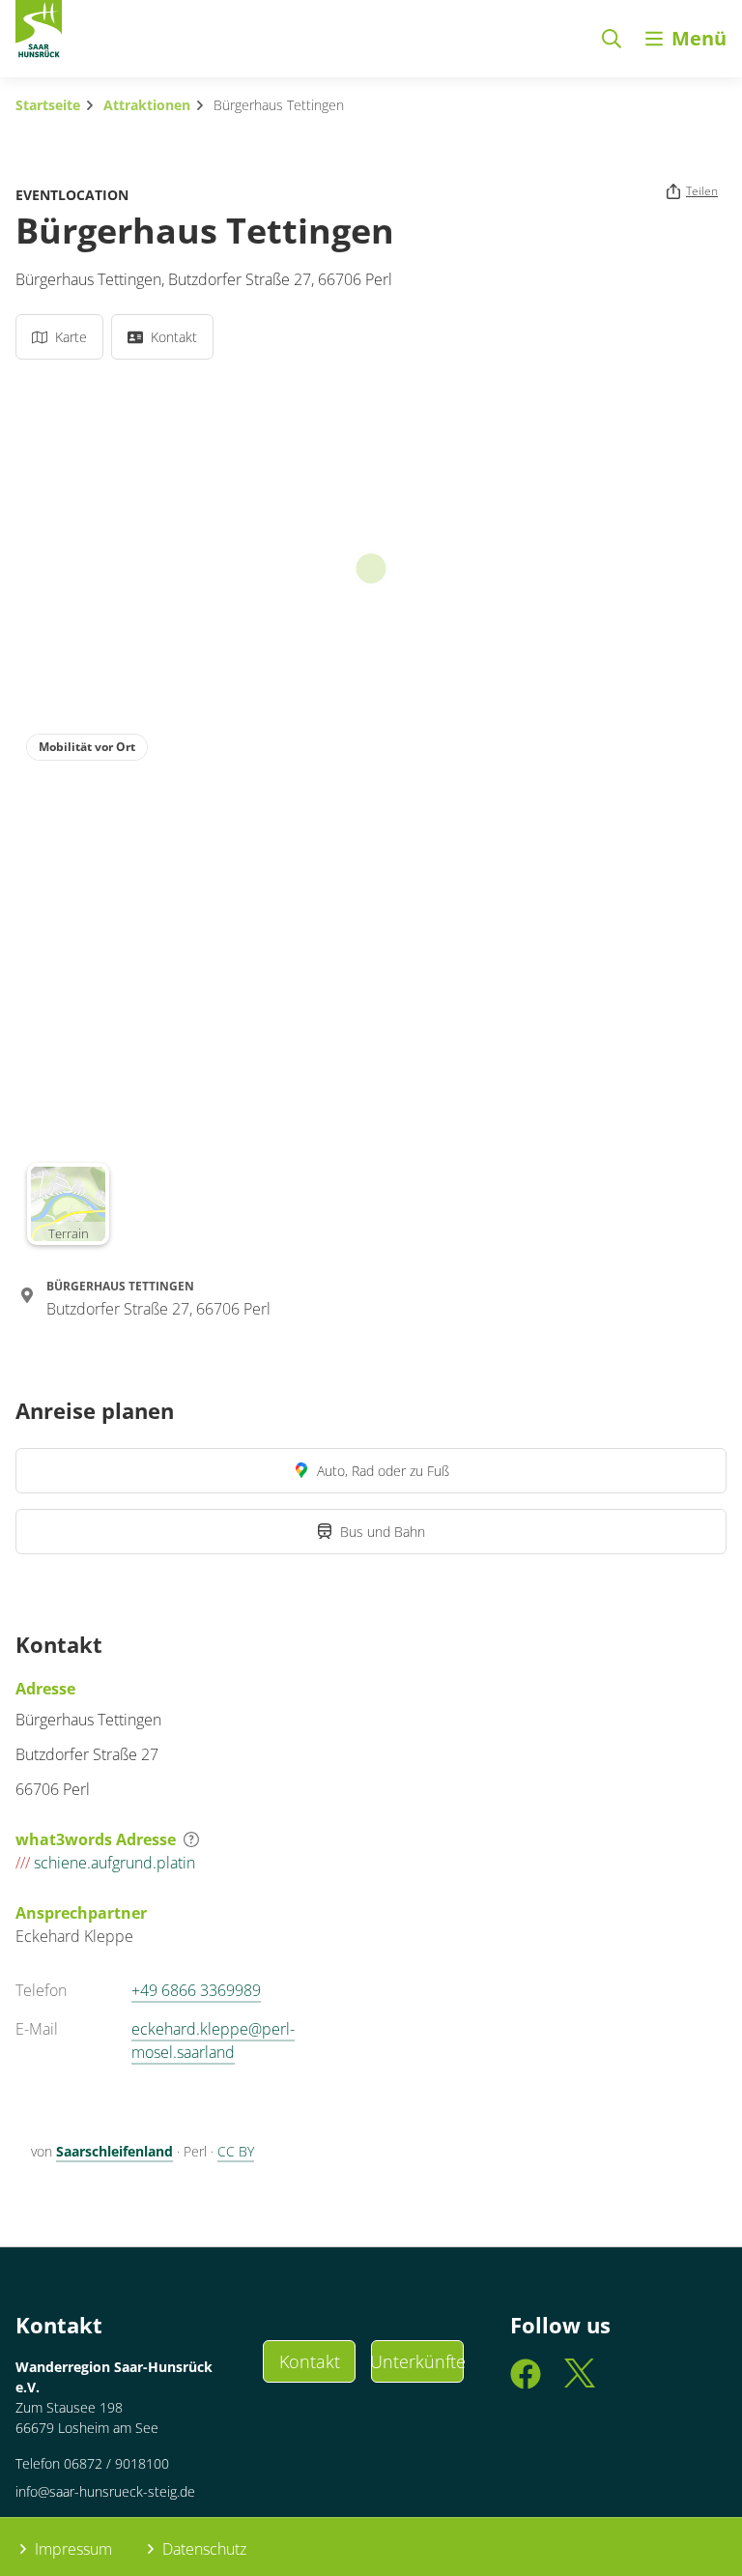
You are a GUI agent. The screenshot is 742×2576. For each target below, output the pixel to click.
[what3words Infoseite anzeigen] (191, 1839)
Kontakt (310, 2361)
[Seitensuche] (612, 39)
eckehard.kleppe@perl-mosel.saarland (213, 2041)
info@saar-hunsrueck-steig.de (105, 2491)
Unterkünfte (417, 2361)
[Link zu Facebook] (526, 2382)
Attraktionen (147, 105)
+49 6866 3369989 (196, 1990)
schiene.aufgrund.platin (105, 1863)
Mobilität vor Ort (87, 747)
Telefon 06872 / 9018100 (92, 2463)
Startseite (48, 105)
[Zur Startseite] (39, 33)
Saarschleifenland (114, 2151)
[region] (371, 989)
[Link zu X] (580, 2382)
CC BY (236, 2151)
